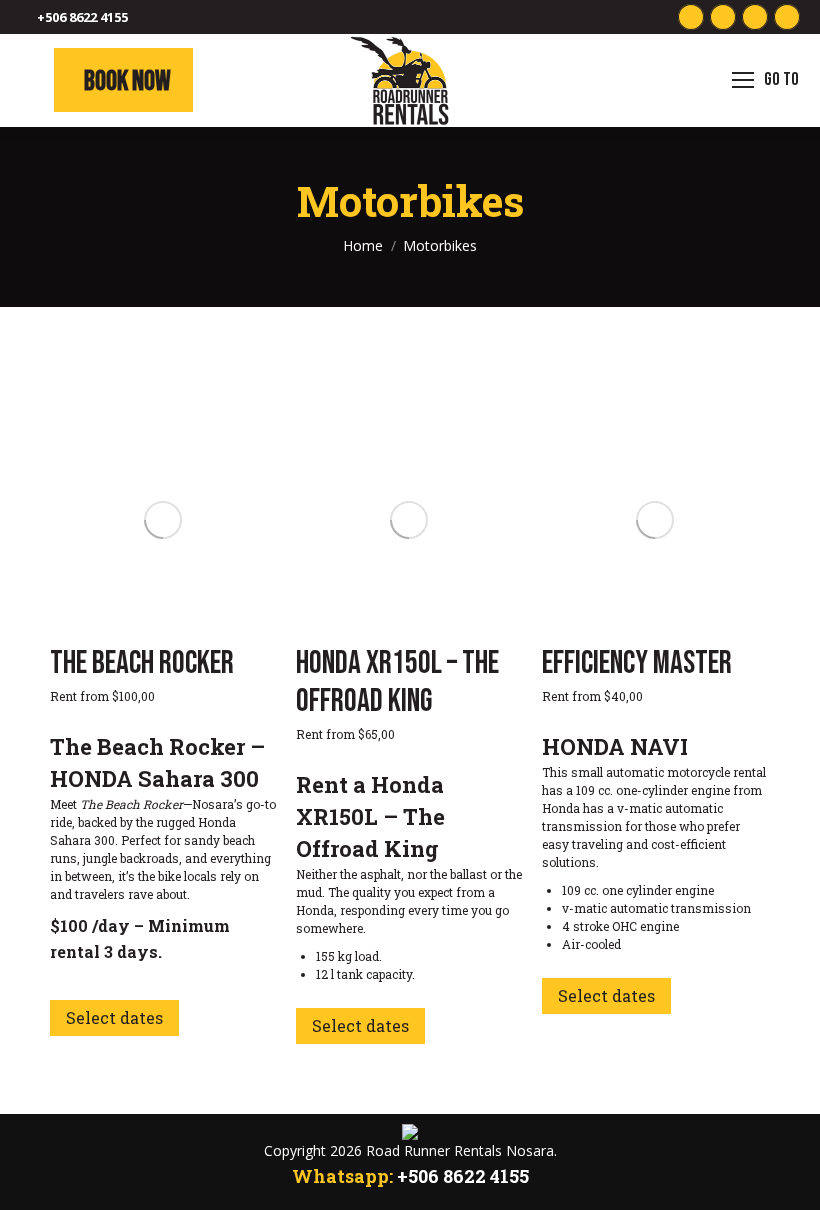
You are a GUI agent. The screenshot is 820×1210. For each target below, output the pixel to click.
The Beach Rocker (142, 663)
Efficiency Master (637, 663)
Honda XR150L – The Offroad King (397, 682)
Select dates (114, 1017)
